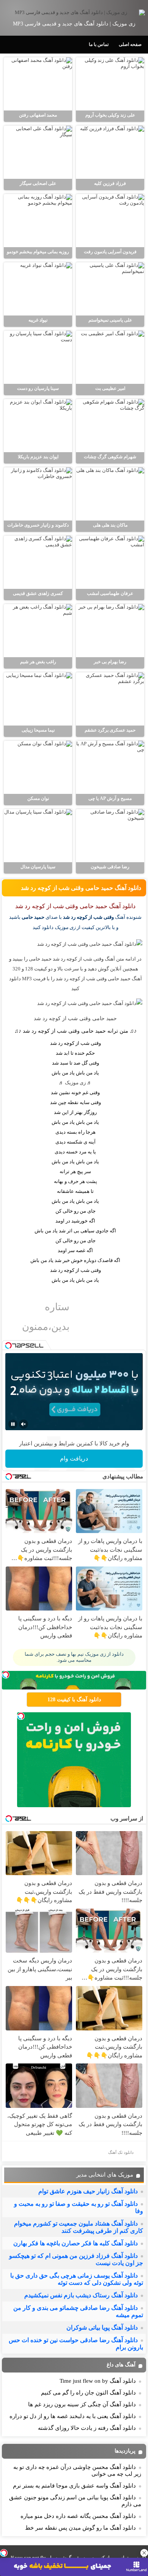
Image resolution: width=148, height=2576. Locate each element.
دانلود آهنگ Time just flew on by (98, 2381)
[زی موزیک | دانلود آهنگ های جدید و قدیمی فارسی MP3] (74, 13)
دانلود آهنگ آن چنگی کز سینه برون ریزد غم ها (82, 2404)
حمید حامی (33, 917)
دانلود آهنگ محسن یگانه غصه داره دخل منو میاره (78, 2516)
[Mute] (24, 1424)
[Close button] (144, 2553)
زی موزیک (75, 1083)
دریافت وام (74, 1458)
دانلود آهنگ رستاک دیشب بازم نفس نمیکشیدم (81, 2295)
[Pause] (13, 1424)
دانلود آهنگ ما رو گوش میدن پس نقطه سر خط (80, 2528)
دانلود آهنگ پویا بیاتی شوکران (102, 2328)
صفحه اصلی (130, 44)
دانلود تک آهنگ (121, 2152)
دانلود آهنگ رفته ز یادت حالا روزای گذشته (87, 2428)
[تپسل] (4, 2553)
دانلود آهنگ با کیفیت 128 (74, 1700)
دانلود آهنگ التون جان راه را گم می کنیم (88, 2393)
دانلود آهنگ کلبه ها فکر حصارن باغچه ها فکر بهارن (76, 2243)
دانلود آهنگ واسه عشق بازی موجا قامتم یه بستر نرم (74, 2486)
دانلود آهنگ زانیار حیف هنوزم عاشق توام (88, 2191)
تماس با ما (99, 44)
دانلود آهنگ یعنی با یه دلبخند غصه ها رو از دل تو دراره (73, 2416)
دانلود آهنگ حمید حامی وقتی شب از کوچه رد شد (81, 888)
